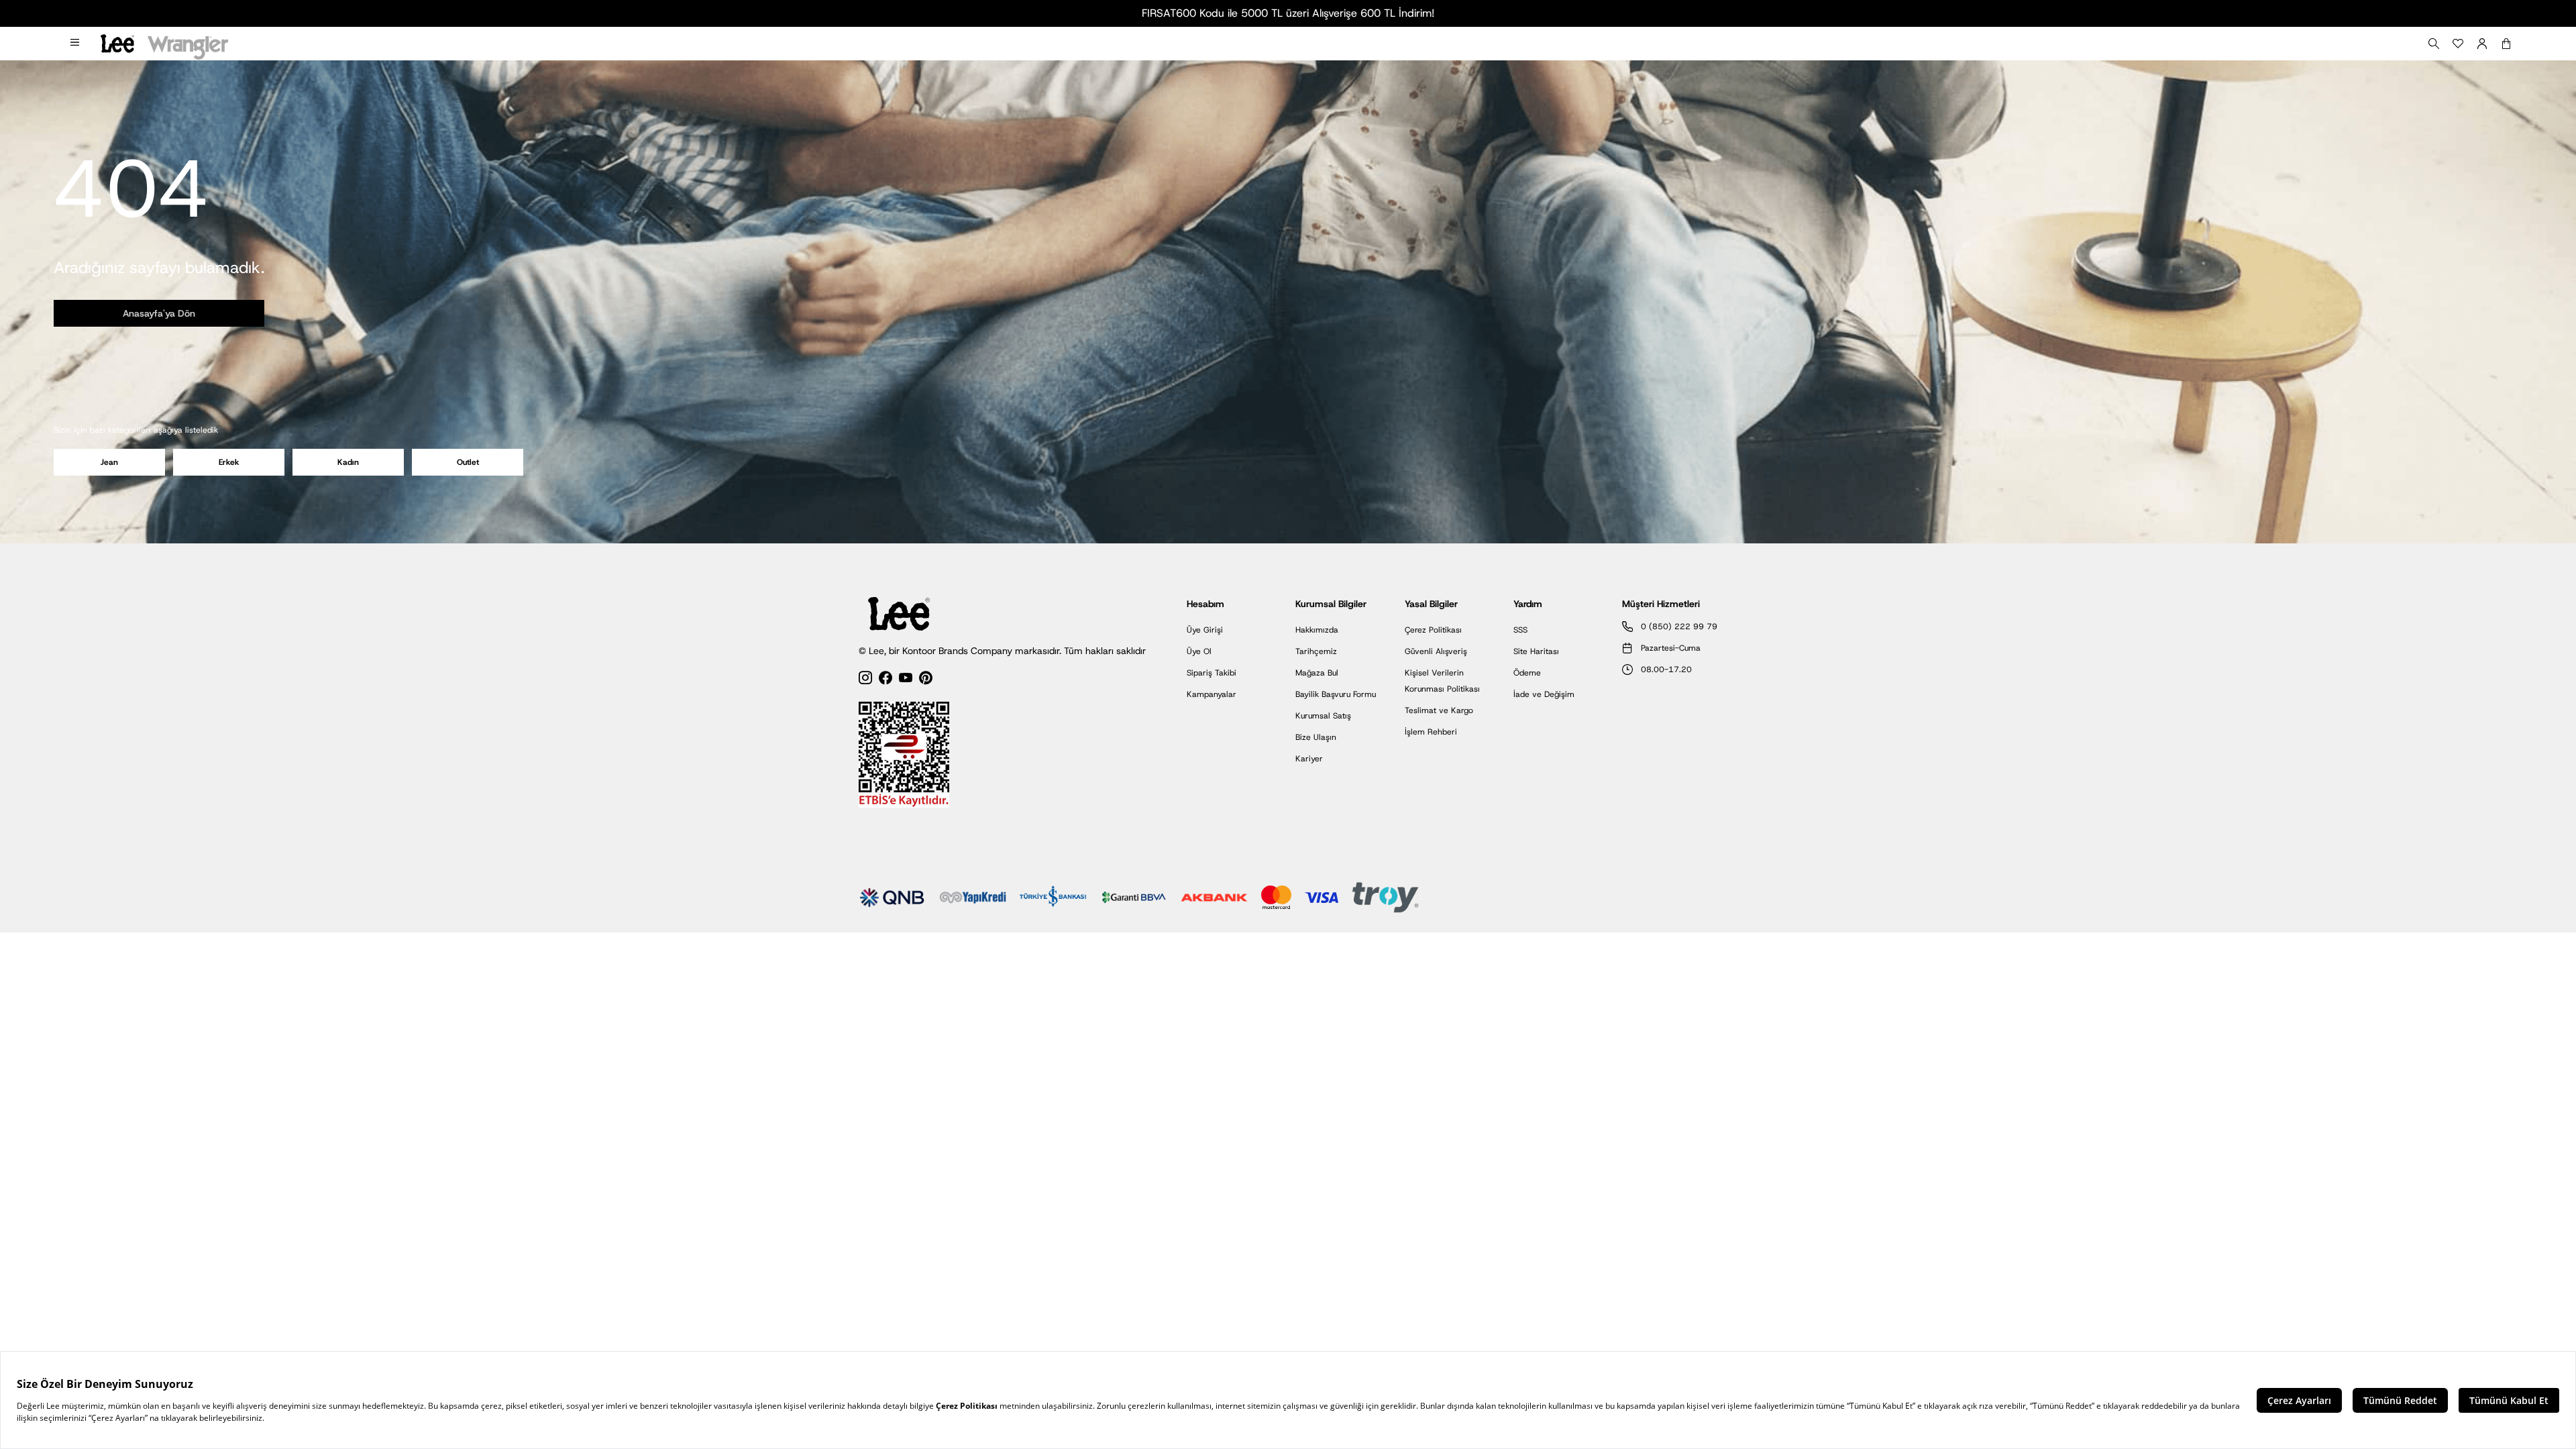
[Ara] (2434, 44)
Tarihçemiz (1316, 651)
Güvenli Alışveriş (1436, 651)
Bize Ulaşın (1316, 737)
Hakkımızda (1317, 630)
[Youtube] (906, 680)
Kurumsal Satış (1323, 716)
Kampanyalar (1212, 694)
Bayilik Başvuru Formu (1336, 694)
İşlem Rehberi (1431, 732)
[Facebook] (885, 680)
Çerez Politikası (1433, 630)
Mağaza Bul (1317, 673)
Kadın (348, 462)
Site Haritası (1536, 651)
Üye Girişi (1205, 630)
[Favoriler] (2458, 44)
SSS (1520, 630)
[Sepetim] (2506, 44)
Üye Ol (1199, 651)
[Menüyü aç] (76, 44)
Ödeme (1527, 673)
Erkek (229, 462)
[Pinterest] (926, 680)
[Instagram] (865, 680)
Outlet (468, 462)
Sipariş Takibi (1212, 673)
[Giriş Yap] (2482, 44)
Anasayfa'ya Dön (159, 313)
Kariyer (1309, 759)
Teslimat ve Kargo (1439, 710)
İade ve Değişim (1544, 694)
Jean (109, 462)
